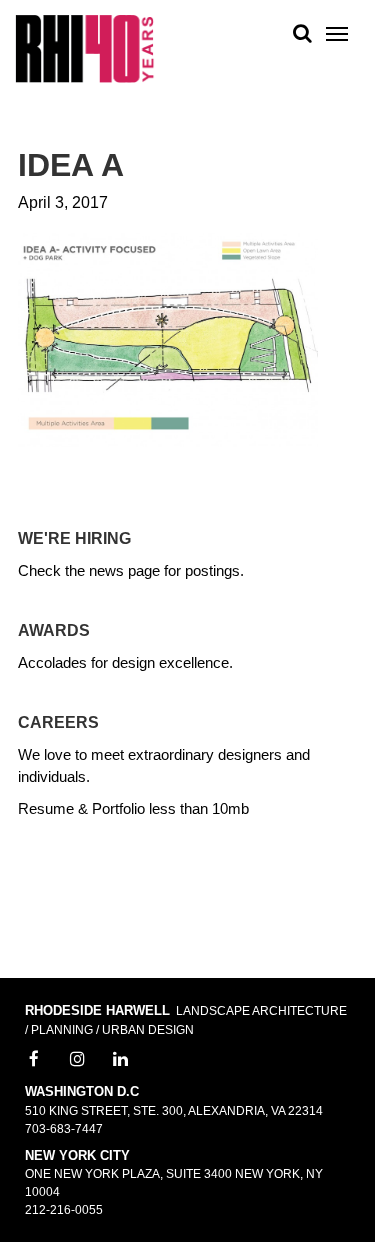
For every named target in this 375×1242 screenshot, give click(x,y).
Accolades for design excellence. (125, 662)
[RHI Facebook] (34, 1060)
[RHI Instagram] (78, 1060)
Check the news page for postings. (131, 570)
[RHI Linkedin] (121, 1060)
